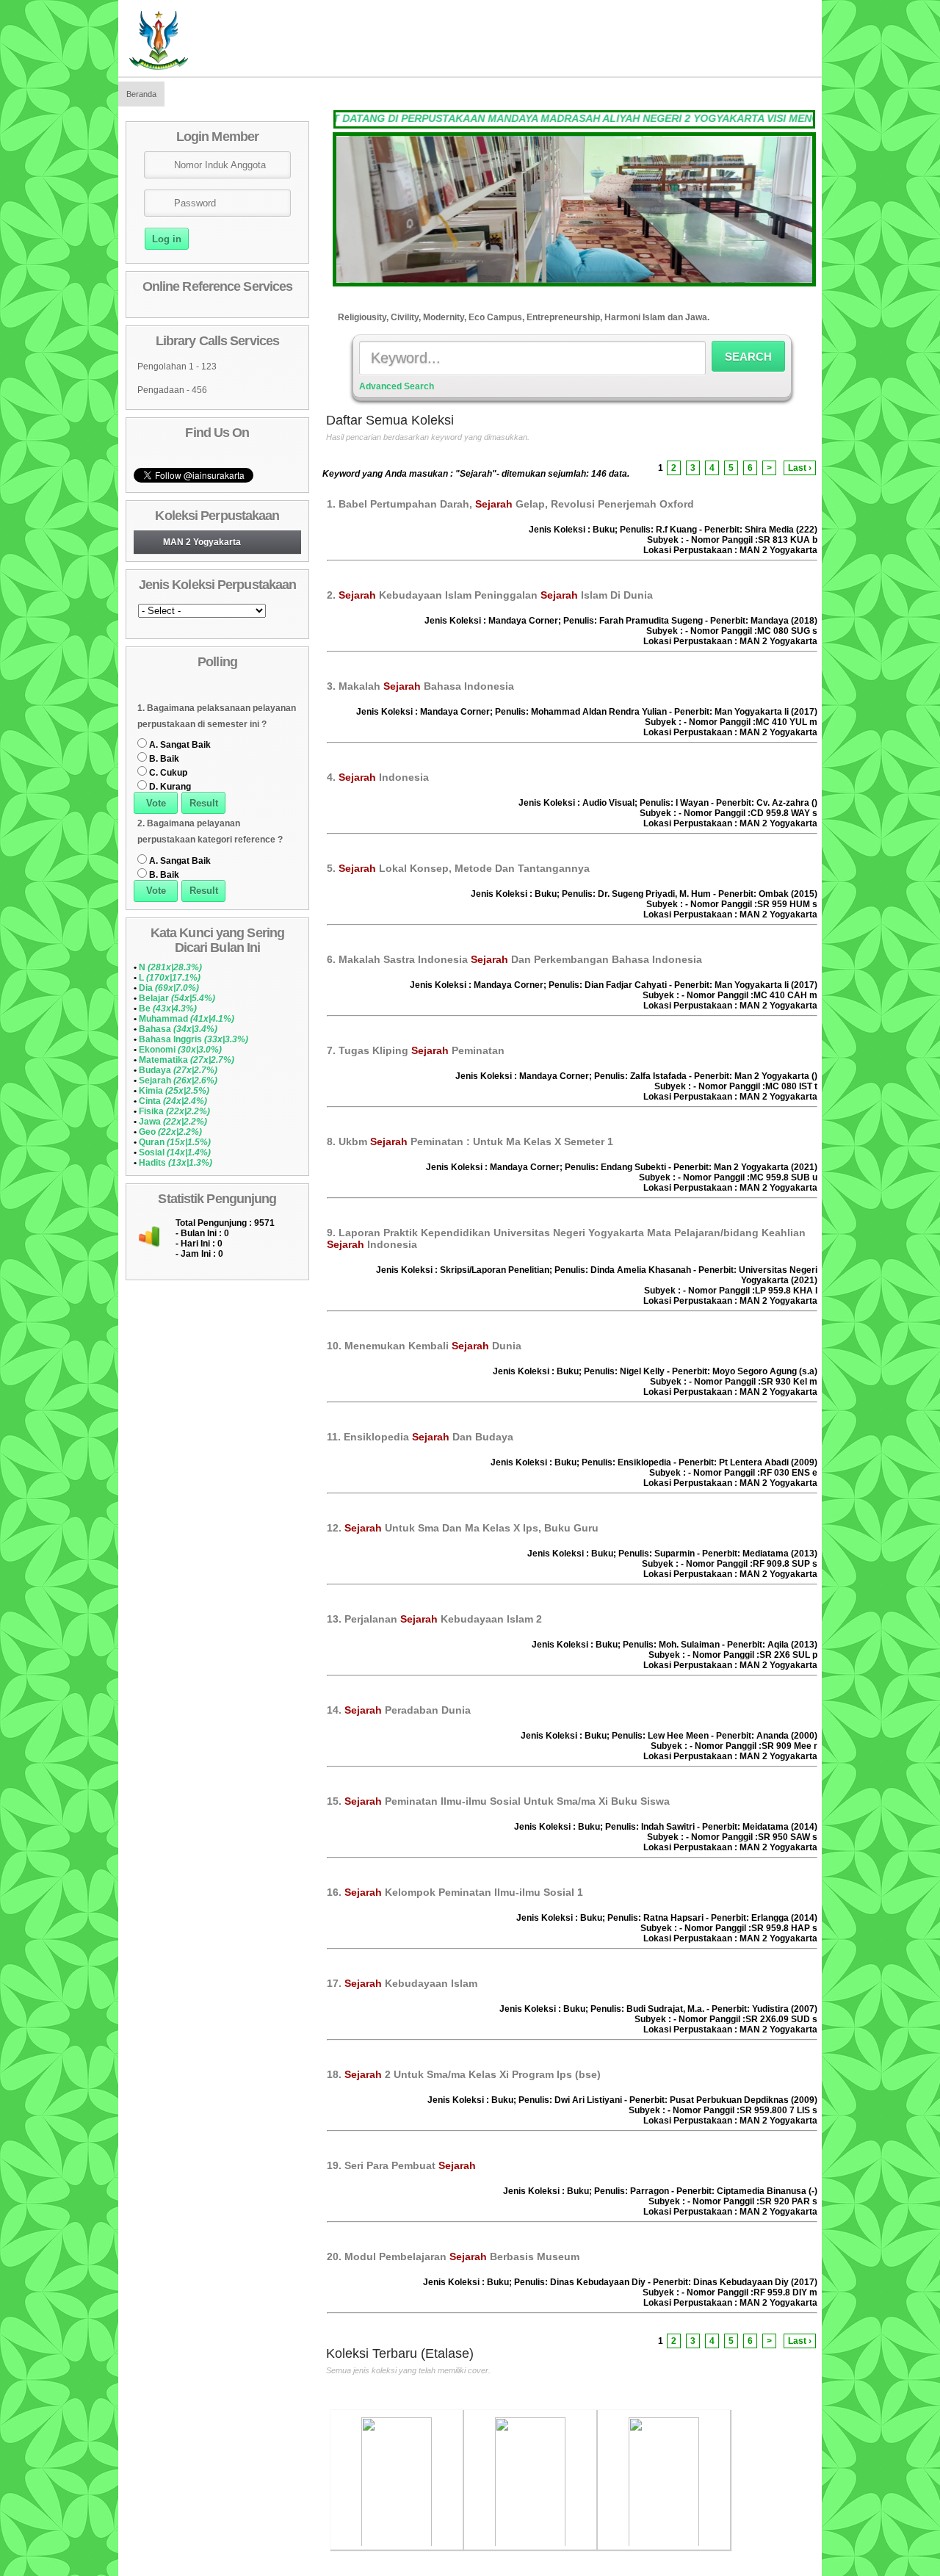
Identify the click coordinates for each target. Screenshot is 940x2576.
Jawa (173, 1122)
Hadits (176, 1163)
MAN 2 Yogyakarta (202, 542)
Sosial (175, 1152)
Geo (170, 1132)
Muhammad (187, 1019)
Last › (800, 468)
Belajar (177, 998)
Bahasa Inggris (194, 1039)
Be (168, 1009)
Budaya (178, 1070)
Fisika (174, 1111)
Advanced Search (397, 386)
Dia (169, 988)
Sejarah (178, 1080)
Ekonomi (180, 1050)
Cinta (173, 1101)
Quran (175, 1142)
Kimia (174, 1091)
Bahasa (178, 1029)
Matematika (187, 1060)
